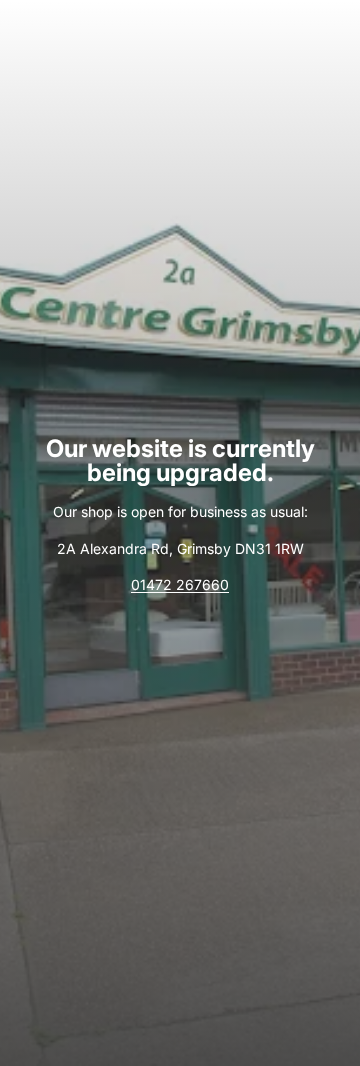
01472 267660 (180, 584)
